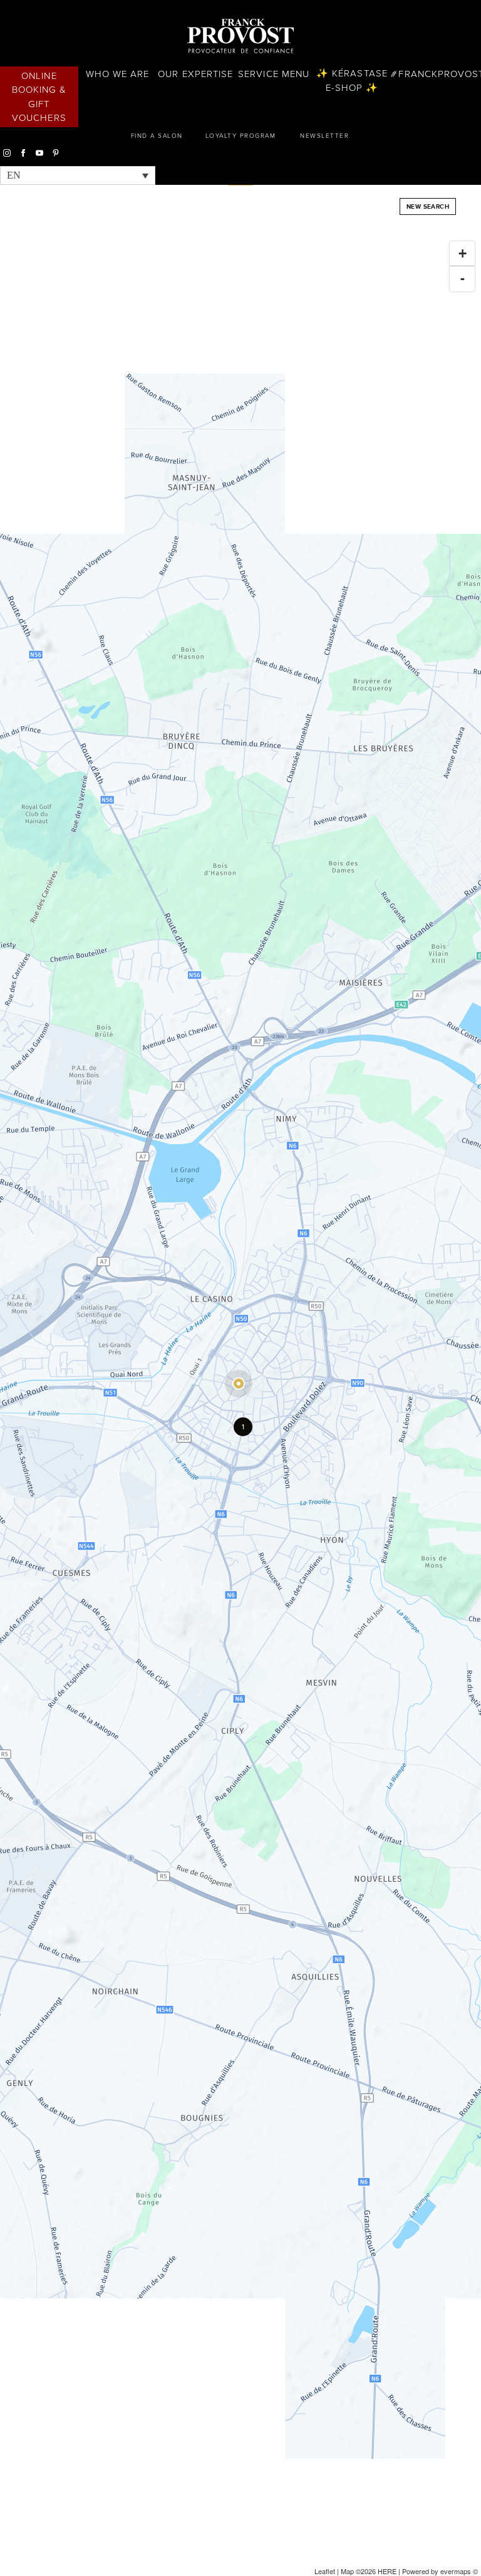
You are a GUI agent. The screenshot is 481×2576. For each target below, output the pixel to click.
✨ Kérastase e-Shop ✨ (352, 81)
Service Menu (274, 74)
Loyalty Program (241, 136)
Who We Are (118, 74)
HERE (387, 2571)
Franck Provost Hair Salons (240, 36)
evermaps (456, 2571)
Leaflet (325, 2571)
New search (428, 206)
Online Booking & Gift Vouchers (39, 97)
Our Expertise (195, 74)
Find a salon (157, 136)
